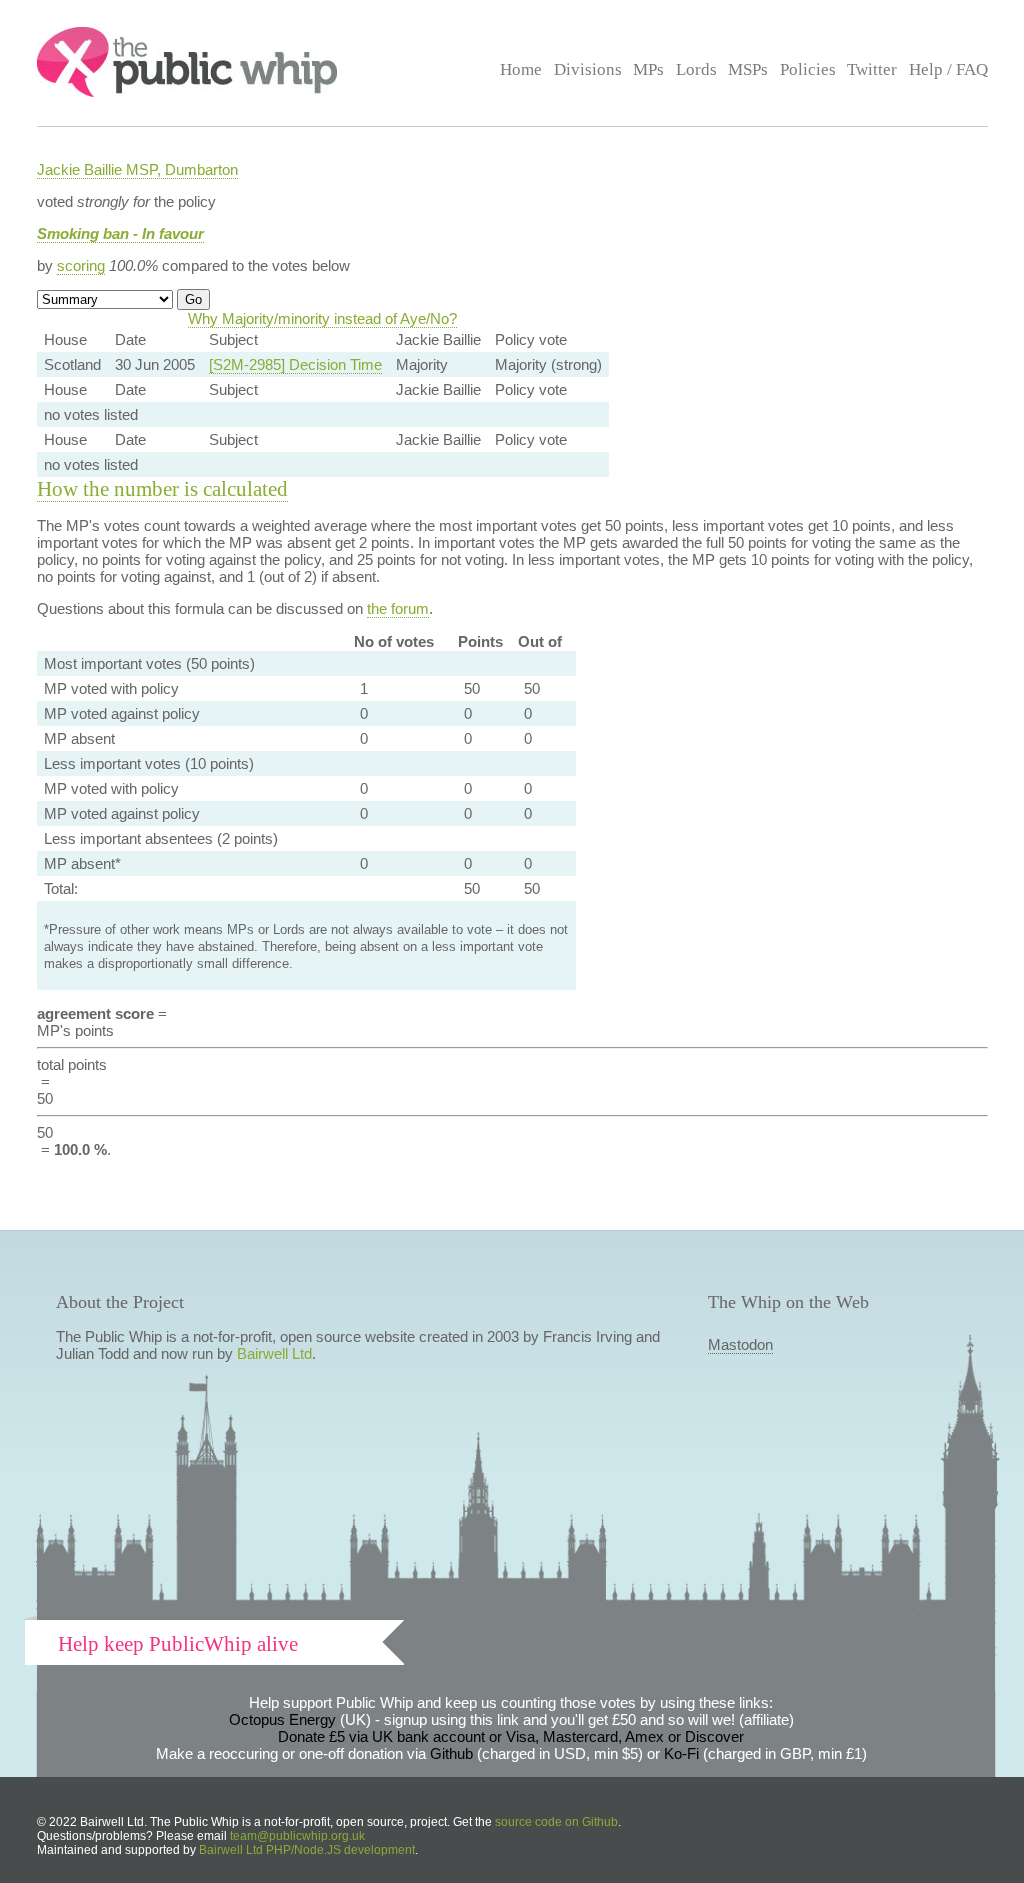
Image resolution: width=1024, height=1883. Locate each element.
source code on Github (556, 1822)
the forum (398, 608)
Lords (696, 69)
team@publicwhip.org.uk (297, 1836)
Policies (808, 69)
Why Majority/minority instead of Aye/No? (322, 318)
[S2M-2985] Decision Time (295, 364)
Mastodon (740, 1344)
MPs (648, 69)
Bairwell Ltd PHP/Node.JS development (307, 1850)
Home (521, 69)
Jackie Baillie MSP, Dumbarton (137, 169)
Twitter (872, 69)
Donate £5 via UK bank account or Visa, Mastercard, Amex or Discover (511, 1736)
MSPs (748, 69)
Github (451, 1753)
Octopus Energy (282, 1719)
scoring (81, 265)
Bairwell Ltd (274, 1353)
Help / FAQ (948, 69)
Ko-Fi (681, 1753)
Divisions (588, 69)
